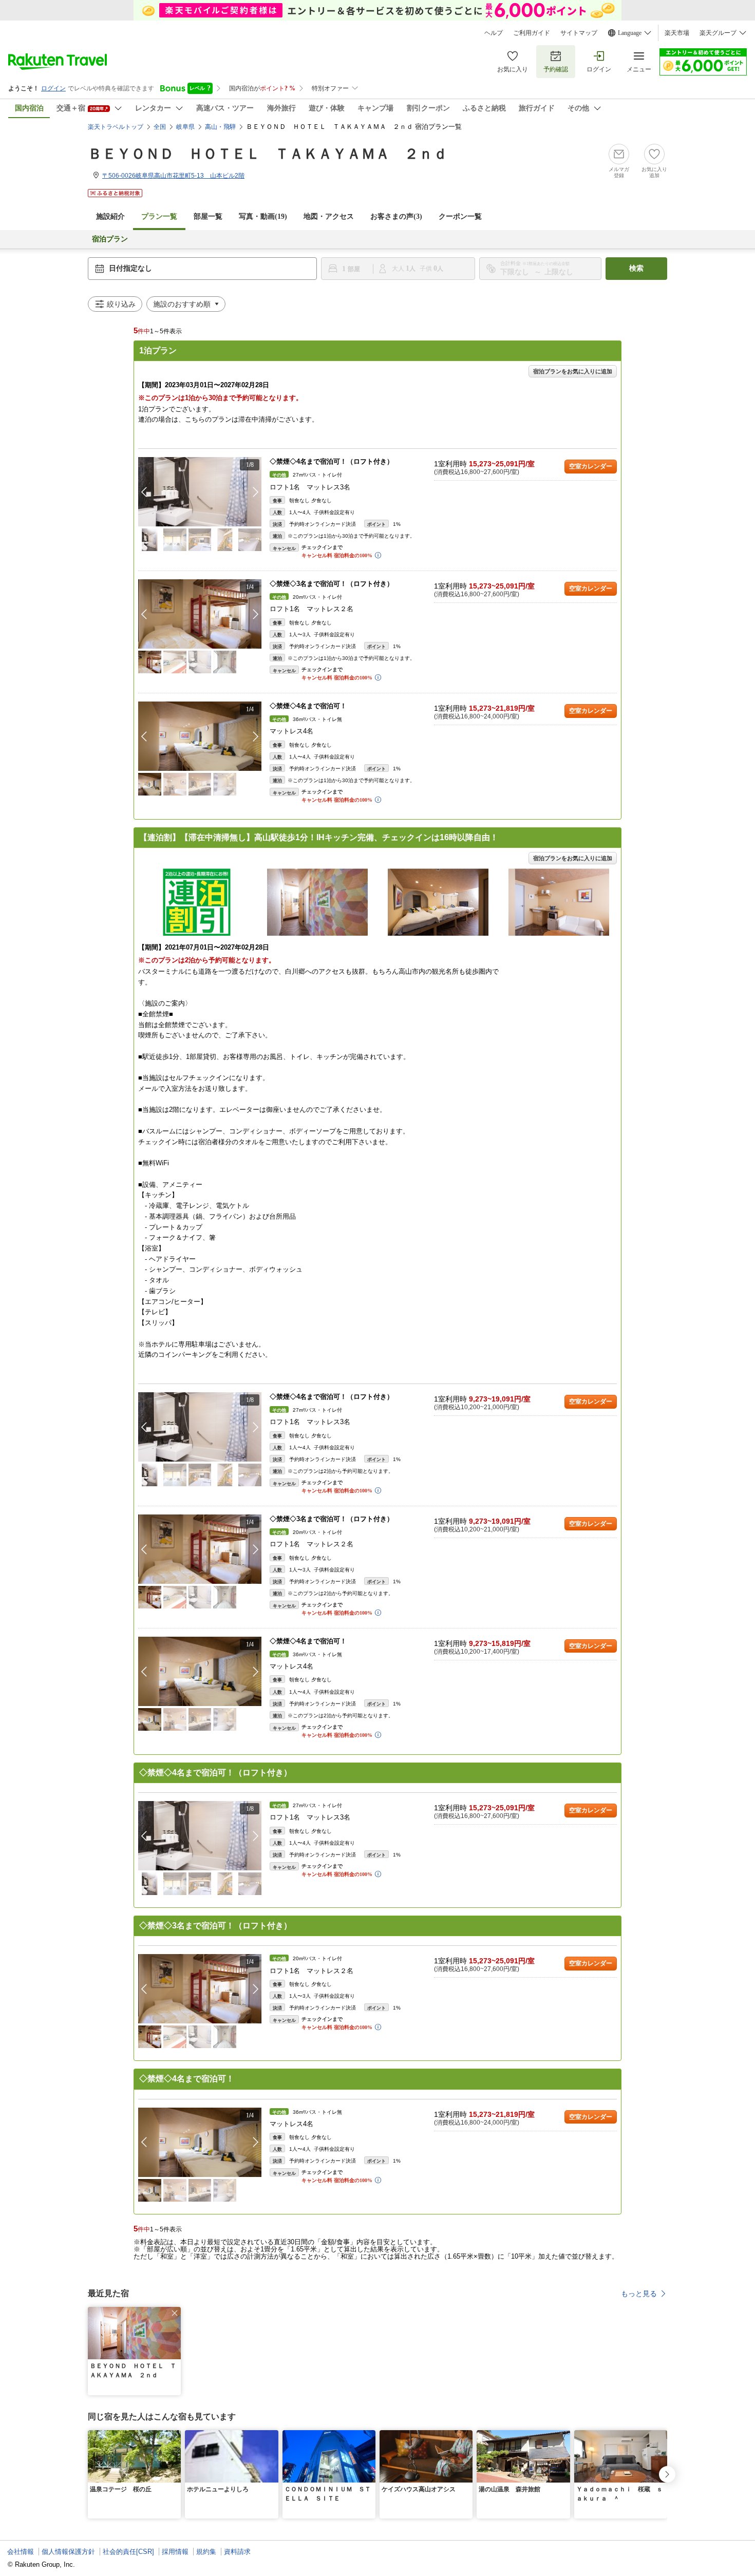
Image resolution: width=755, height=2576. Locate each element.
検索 (636, 268)
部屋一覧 (208, 216)
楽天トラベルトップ (116, 127)
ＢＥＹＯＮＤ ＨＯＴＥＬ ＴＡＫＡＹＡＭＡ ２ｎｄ (268, 154)
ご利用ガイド (532, 33)
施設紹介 (110, 216)
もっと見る (639, 2294)
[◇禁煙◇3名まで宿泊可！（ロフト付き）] (200, 614)
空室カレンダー (591, 466)
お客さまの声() (396, 216)
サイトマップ (579, 33)
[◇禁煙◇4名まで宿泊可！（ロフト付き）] (200, 492)
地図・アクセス (329, 216)
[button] (256, 492)
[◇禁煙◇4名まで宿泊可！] (200, 736)
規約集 (206, 2552)
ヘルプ (494, 33)
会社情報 (21, 2552)
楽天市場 (677, 33)
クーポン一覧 (460, 216)
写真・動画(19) (263, 216)
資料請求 (237, 2552)
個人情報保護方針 (68, 2552)
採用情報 (175, 2552)
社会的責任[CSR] (128, 2552)
